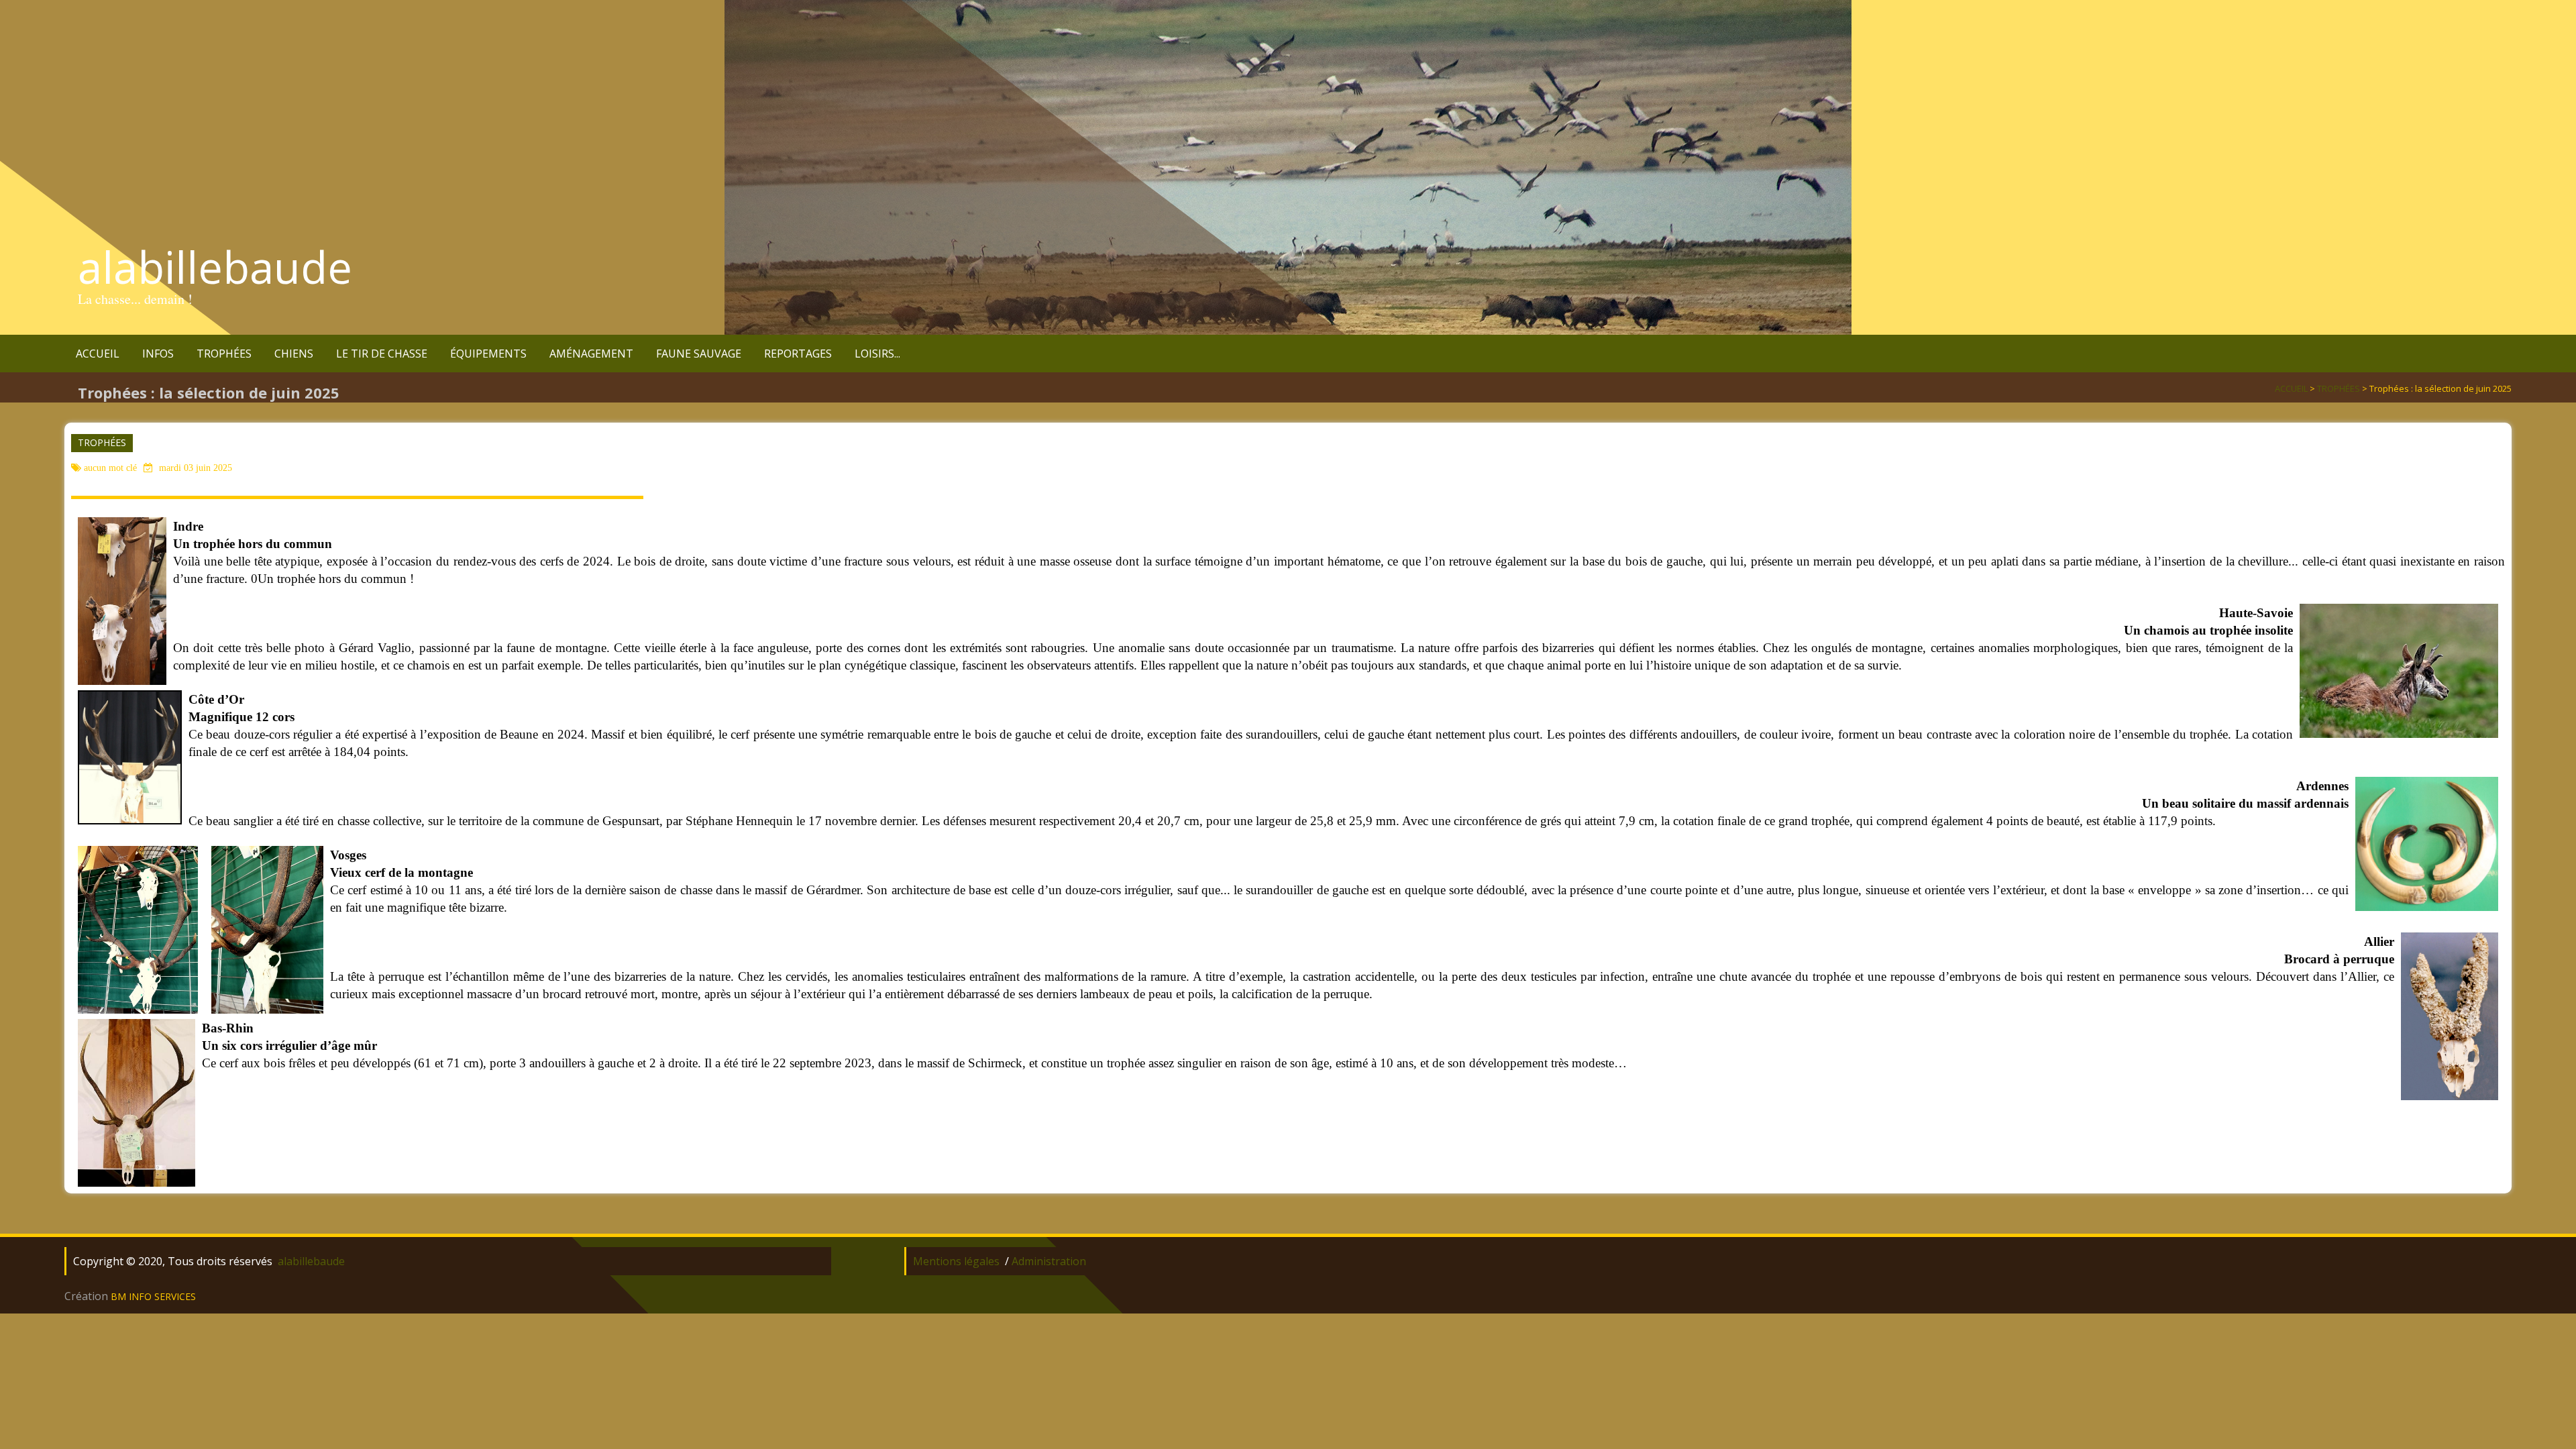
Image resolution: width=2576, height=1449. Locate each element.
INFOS (158, 354)
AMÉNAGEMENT (591, 354)
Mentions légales (956, 1261)
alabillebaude (215, 267)
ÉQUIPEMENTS (488, 354)
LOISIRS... (877, 354)
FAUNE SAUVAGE (699, 354)
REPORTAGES (798, 354)
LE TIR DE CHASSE (382, 354)
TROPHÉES (224, 354)
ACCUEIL (98, 354)
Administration (1049, 1261)
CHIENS (294, 354)
